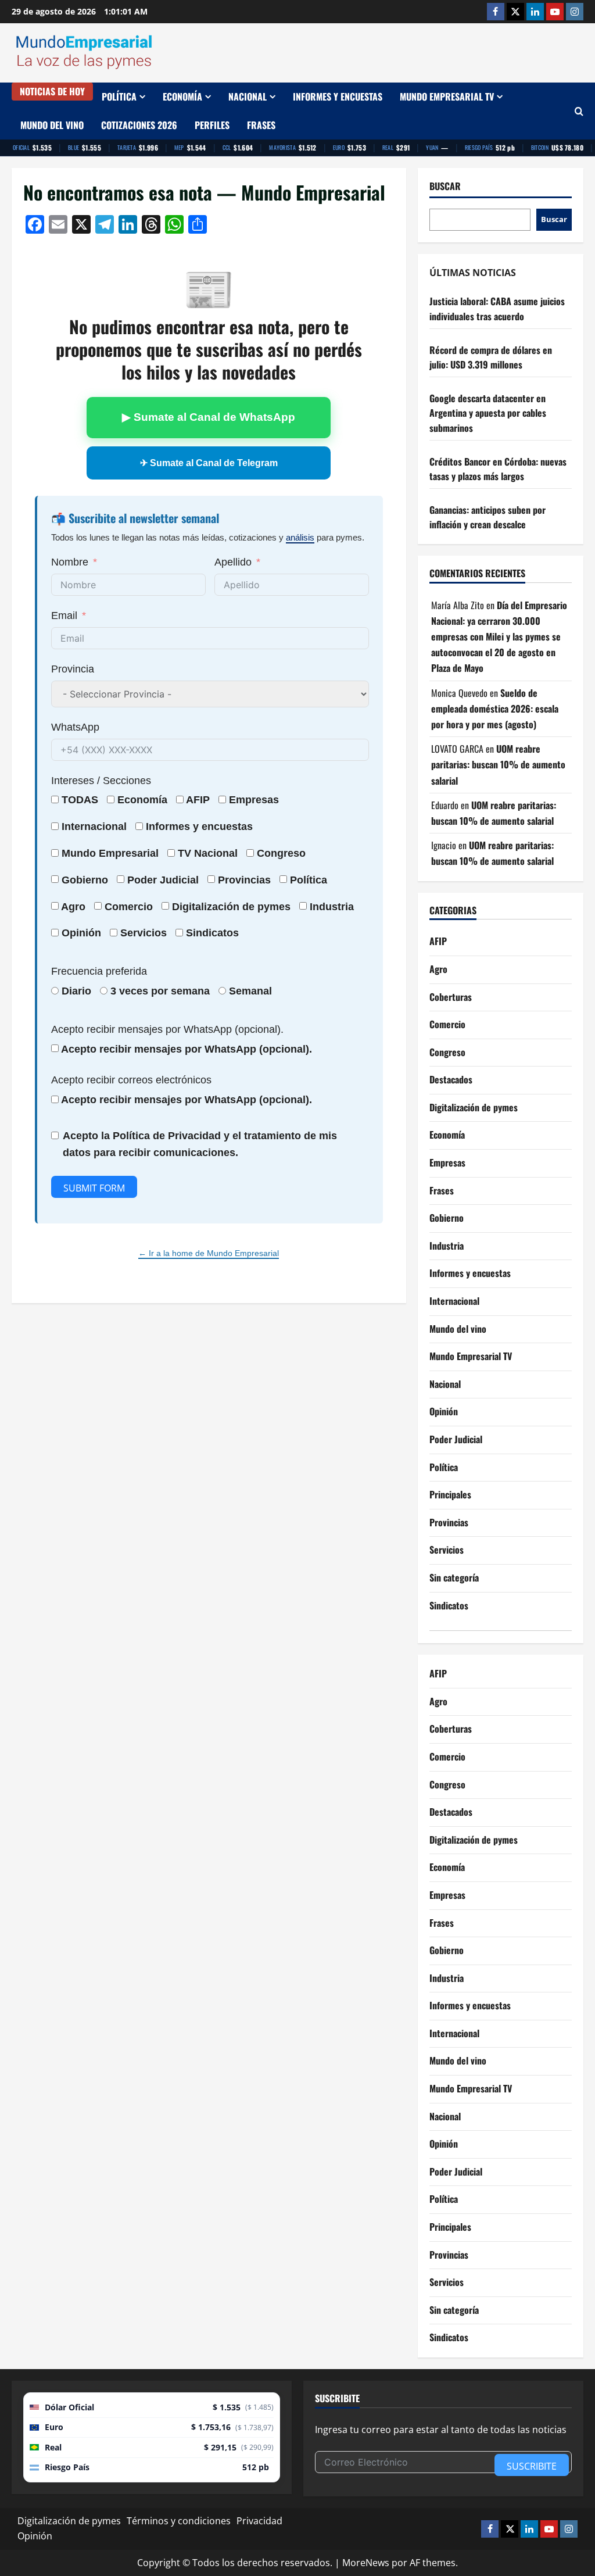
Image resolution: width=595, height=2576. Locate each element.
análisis (300, 537)
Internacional (94, 827)
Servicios (144, 933)
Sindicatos (449, 1605)
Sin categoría (454, 1577)
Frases (261, 125)
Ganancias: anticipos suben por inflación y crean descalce (488, 517)
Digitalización (206, 907)
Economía (182, 96)
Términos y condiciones (179, 2521)
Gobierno (447, 1218)
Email (64, 616)
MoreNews (366, 2563)
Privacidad (259, 2521)
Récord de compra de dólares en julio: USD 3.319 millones (491, 357)
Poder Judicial (456, 1439)
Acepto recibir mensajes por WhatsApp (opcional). (167, 1029)
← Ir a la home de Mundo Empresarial (209, 1253)
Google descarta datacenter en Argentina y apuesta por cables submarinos (488, 413)
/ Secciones (101, 781)
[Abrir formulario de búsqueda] (579, 111)
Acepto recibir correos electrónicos (131, 1080)
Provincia (73, 669)
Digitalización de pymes (474, 1107)
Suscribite (532, 2466)
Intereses (73, 781)
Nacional (248, 96)
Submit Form (94, 1188)
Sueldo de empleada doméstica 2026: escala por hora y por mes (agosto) (495, 709)
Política (119, 96)
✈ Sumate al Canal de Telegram (209, 463)
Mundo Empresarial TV (447, 96)
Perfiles (212, 125)
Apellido (233, 562)
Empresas (254, 800)
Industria (332, 907)
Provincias (449, 1522)
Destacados (451, 1079)
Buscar (445, 186)
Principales (450, 1494)
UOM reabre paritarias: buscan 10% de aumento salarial (498, 764)
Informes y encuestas (338, 96)
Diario (76, 991)
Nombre (70, 562)
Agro (73, 907)
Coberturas (451, 997)
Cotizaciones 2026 (139, 125)
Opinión (81, 933)
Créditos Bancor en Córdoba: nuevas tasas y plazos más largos (498, 469)
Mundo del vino (52, 125)
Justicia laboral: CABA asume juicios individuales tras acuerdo (497, 309)
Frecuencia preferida (99, 971)
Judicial (179, 880)
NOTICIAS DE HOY (52, 91)
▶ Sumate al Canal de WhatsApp (209, 417)
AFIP (438, 941)
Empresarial (129, 853)
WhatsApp (75, 727)
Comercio (447, 1024)
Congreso (447, 1052)
